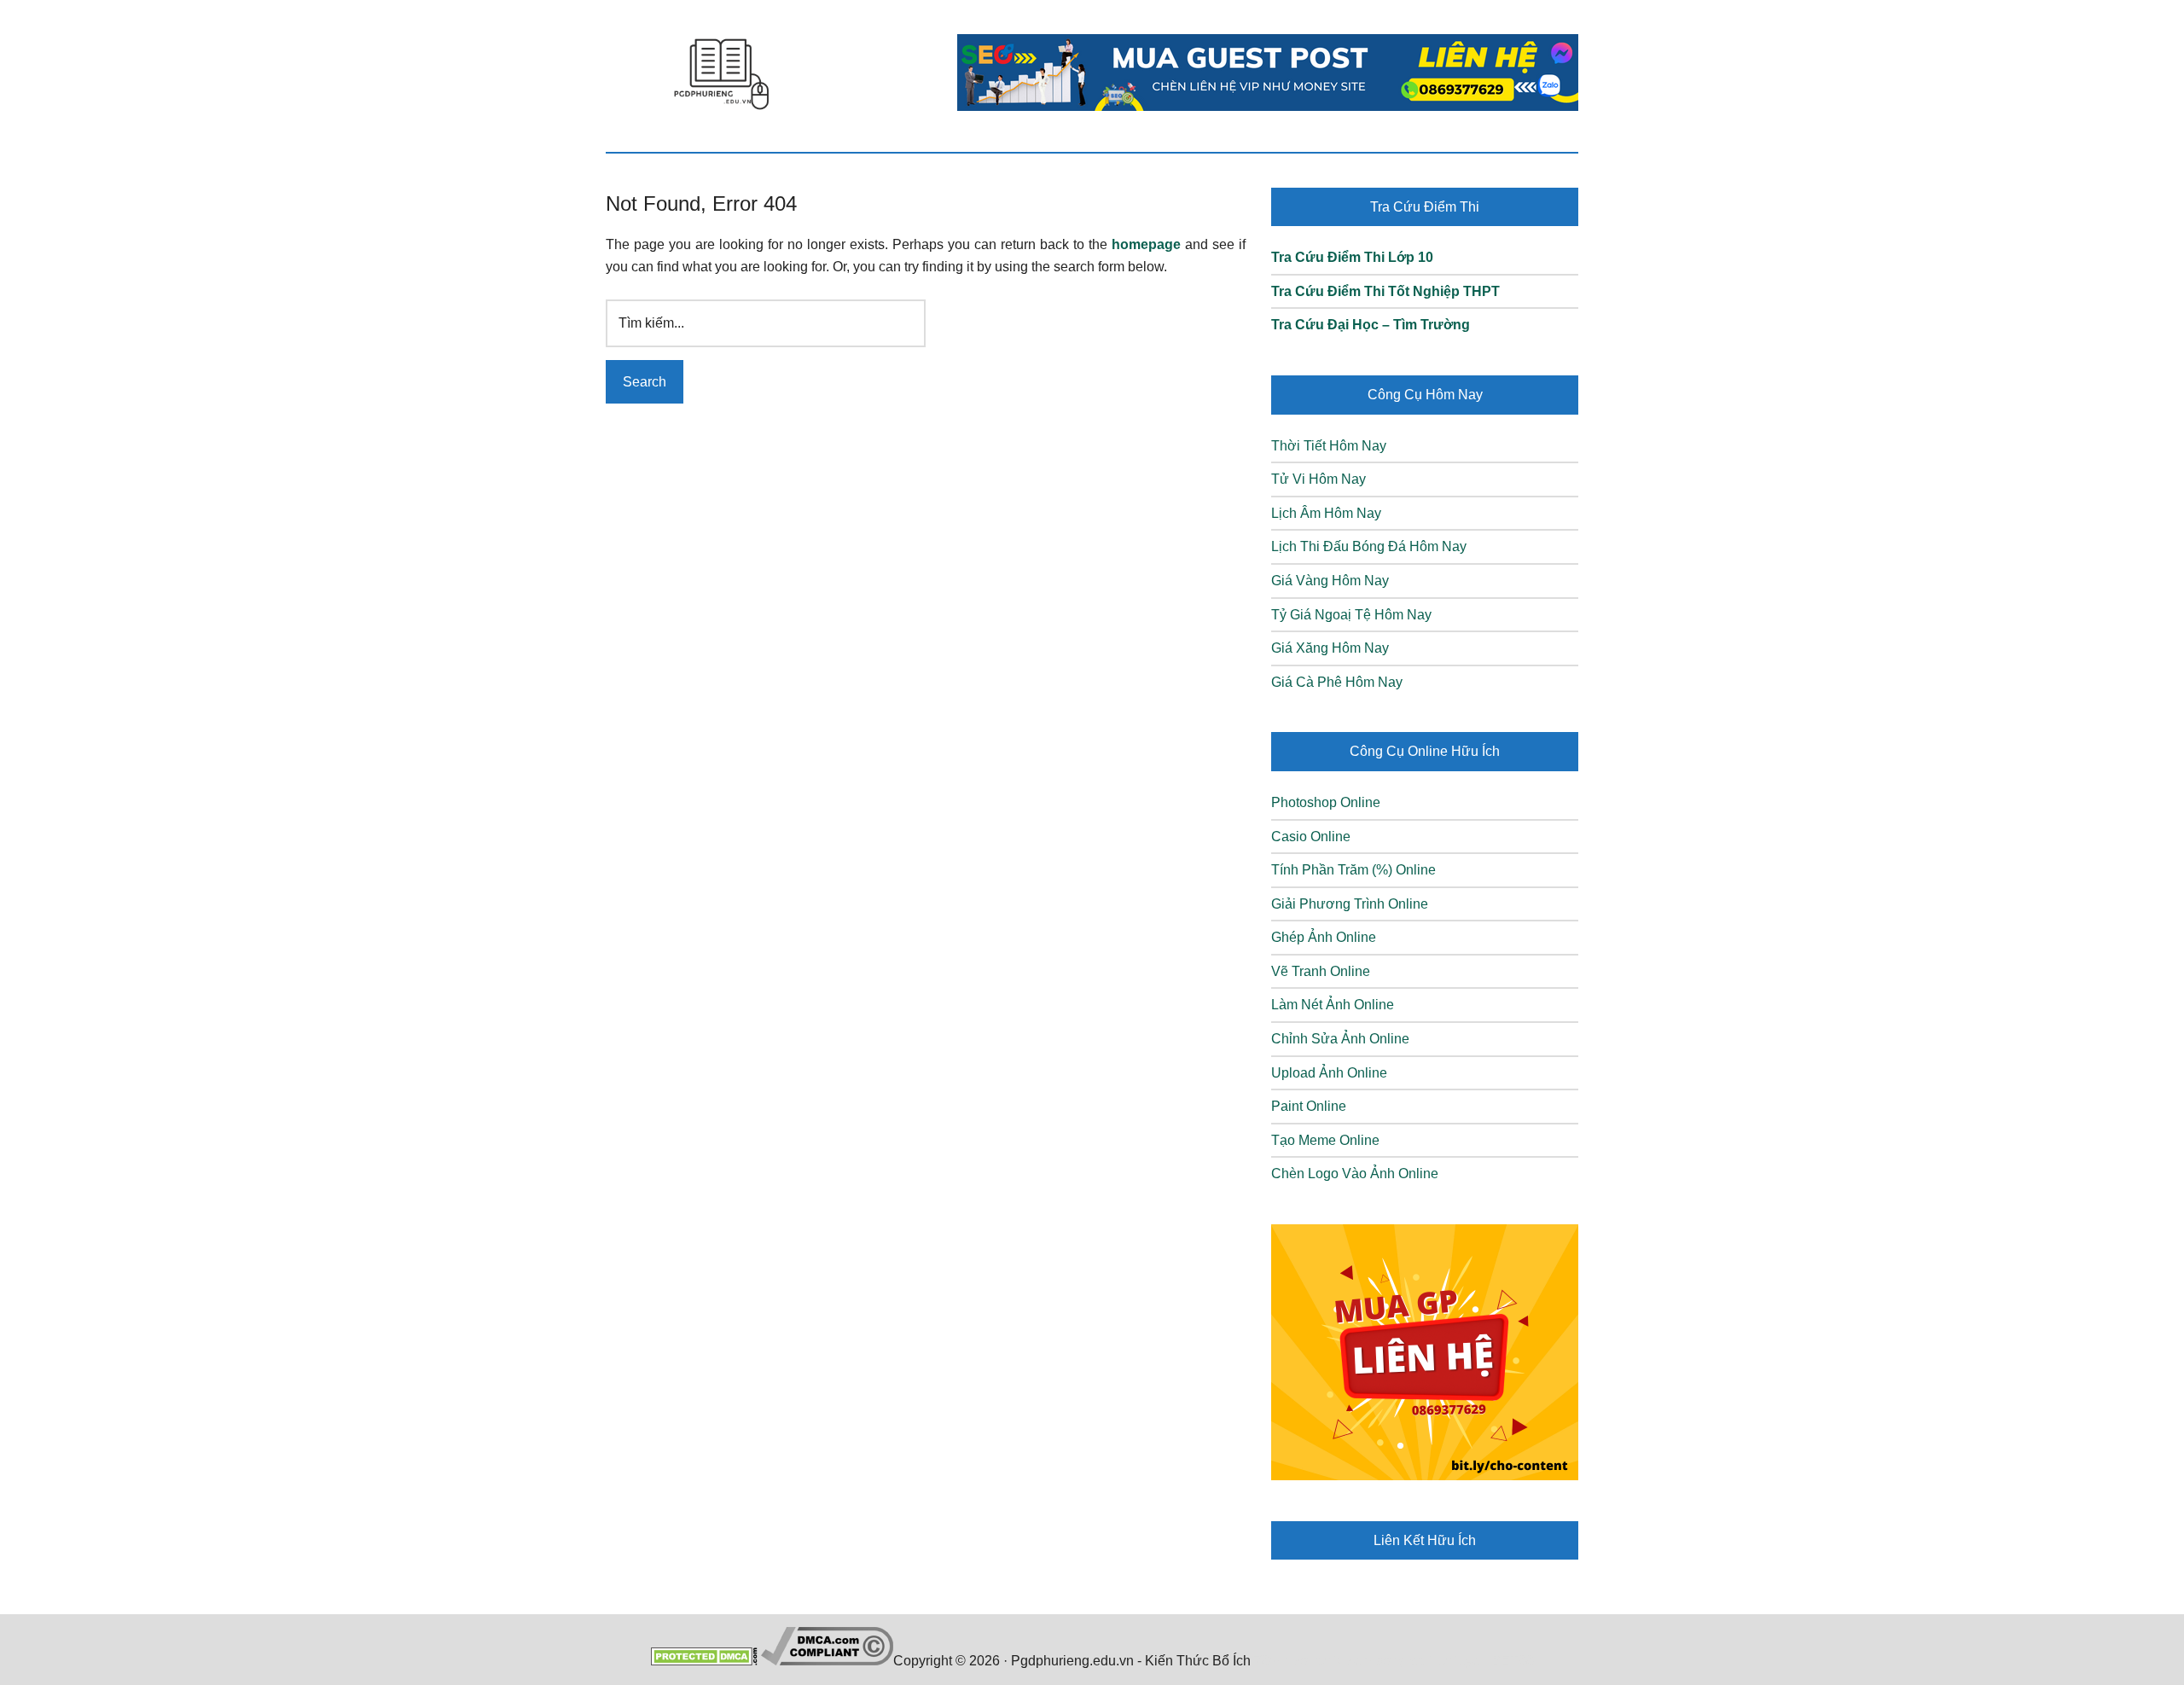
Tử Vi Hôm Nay (1319, 479)
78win (1272, 1661)
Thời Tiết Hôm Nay (1329, 446)
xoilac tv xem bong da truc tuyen (1391, 1661)
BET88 (1513, 1661)
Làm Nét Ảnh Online (1333, 1005)
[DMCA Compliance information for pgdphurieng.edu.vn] (827, 1661)
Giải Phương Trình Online (1350, 904)
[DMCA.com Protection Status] (704, 1661)
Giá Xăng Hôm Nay (1330, 648)
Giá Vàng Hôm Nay (1330, 581)
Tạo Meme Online (1325, 1140)
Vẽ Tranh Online (1321, 971)
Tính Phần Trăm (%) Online (1353, 870)
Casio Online (1311, 837)
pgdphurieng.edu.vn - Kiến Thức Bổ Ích (721, 73)
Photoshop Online (1326, 802)
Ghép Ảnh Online (1324, 937)
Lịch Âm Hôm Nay (1326, 513)
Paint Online (1309, 1106)
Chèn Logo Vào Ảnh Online (1355, 1174)
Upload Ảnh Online (1329, 1073)
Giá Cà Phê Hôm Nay (1337, 682)
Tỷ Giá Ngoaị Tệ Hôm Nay (1351, 615)
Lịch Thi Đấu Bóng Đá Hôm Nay (1369, 546)
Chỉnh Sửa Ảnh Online (1340, 1039)
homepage (1146, 244)
